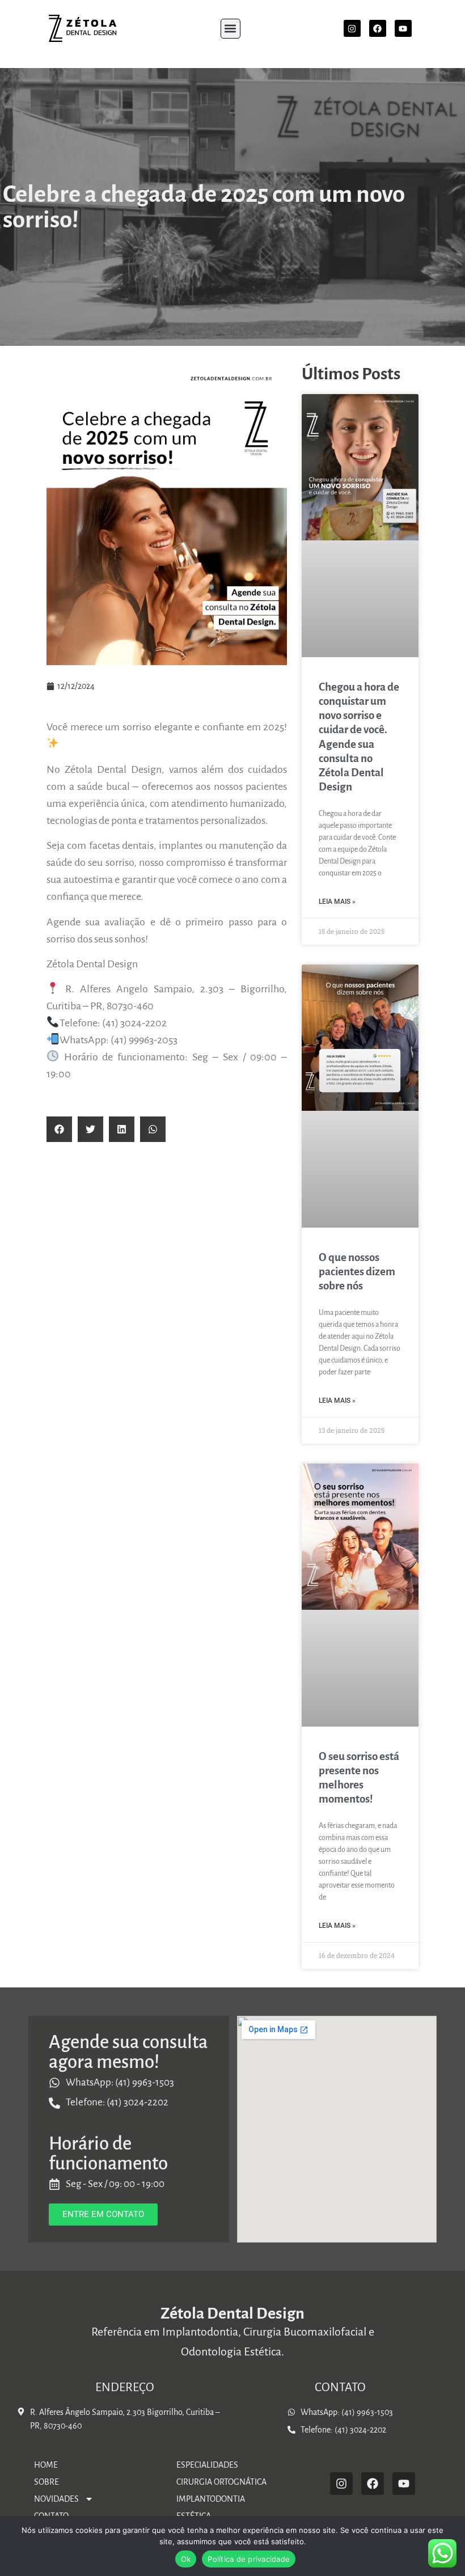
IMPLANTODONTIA (211, 2499)
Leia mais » (337, 902)
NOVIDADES (56, 2499)
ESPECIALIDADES (207, 2465)
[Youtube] (403, 28)
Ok (186, 2559)
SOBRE (46, 2482)
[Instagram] (352, 28)
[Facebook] (378, 28)
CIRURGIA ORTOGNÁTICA (221, 2482)
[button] (231, 29)
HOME (46, 2465)
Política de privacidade (249, 2559)
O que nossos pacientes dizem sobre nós (357, 1272)
